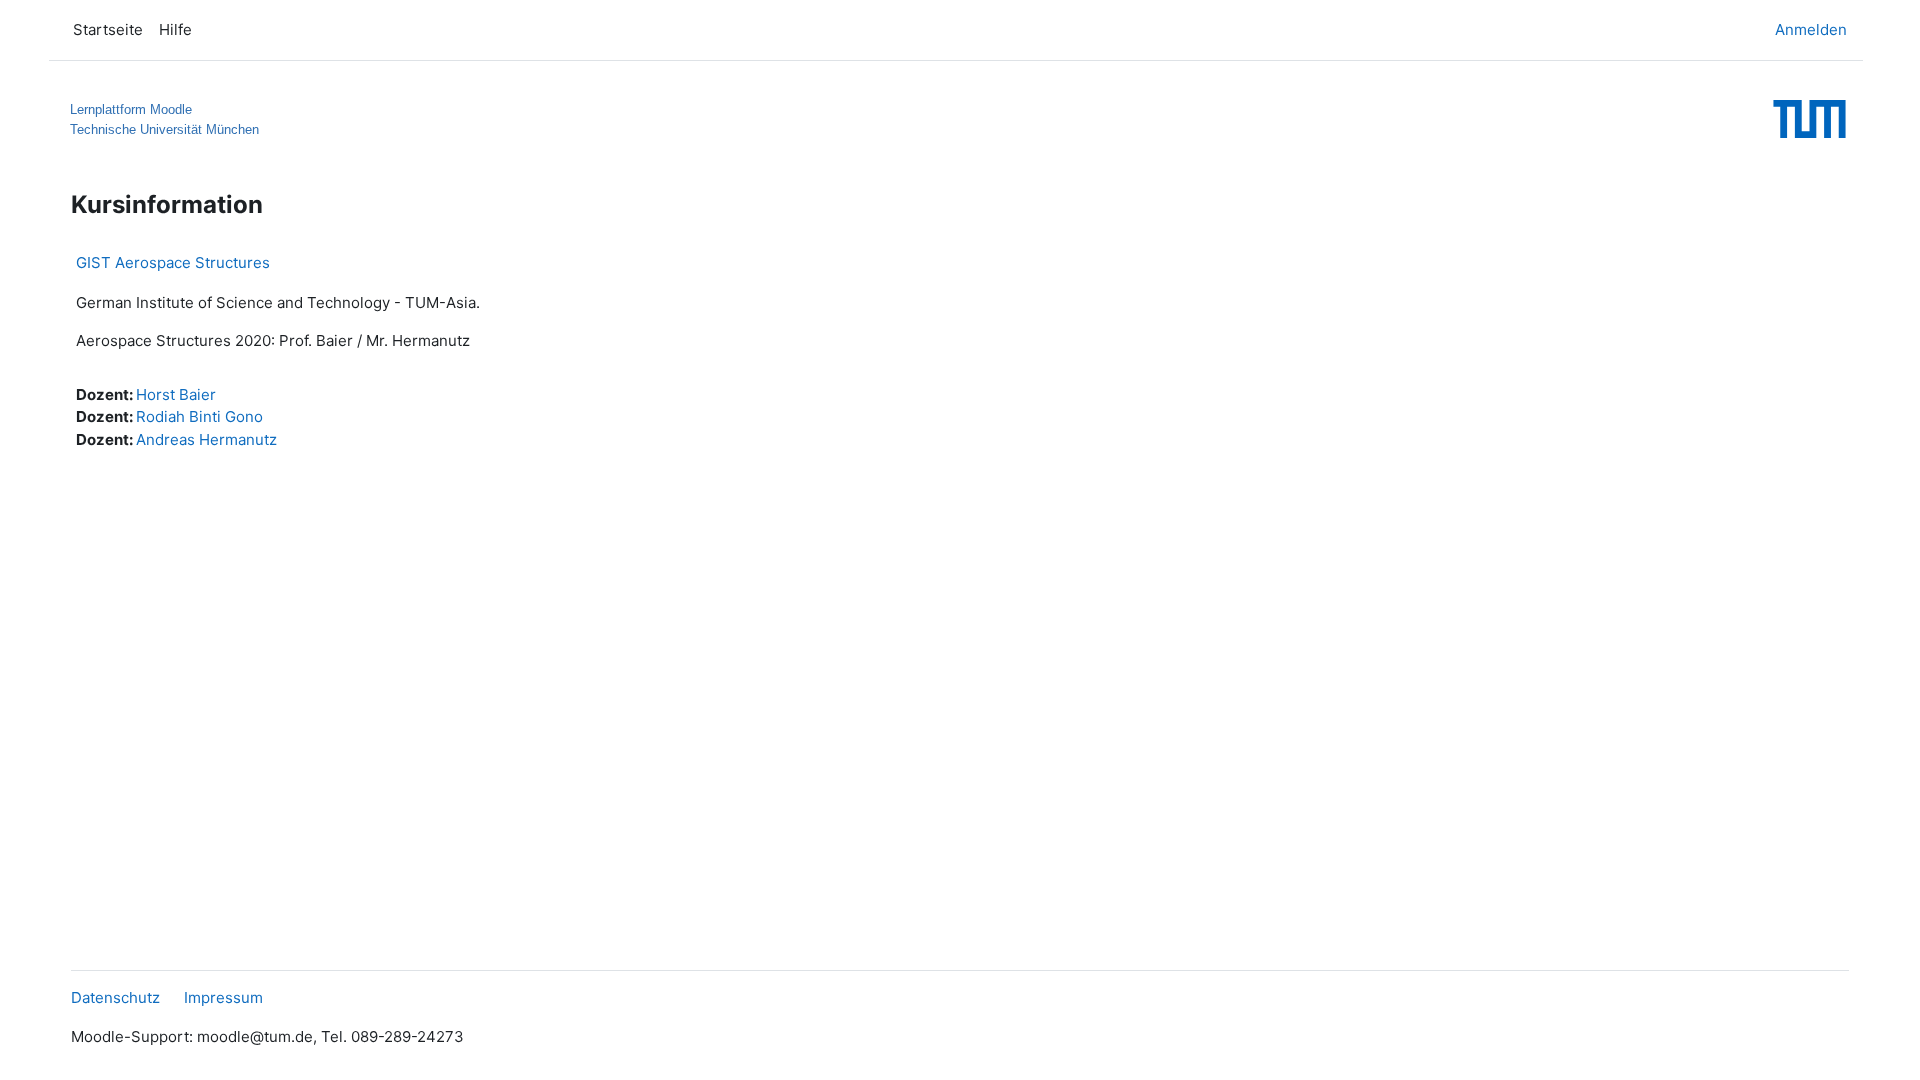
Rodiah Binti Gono (199, 416)
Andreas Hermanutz (206, 439)
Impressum (223, 997)
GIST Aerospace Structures (173, 262)
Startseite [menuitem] (108, 29)
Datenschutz (115, 997)
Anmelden (1811, 29)
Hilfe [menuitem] (175, 29)
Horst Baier (176, 394)
